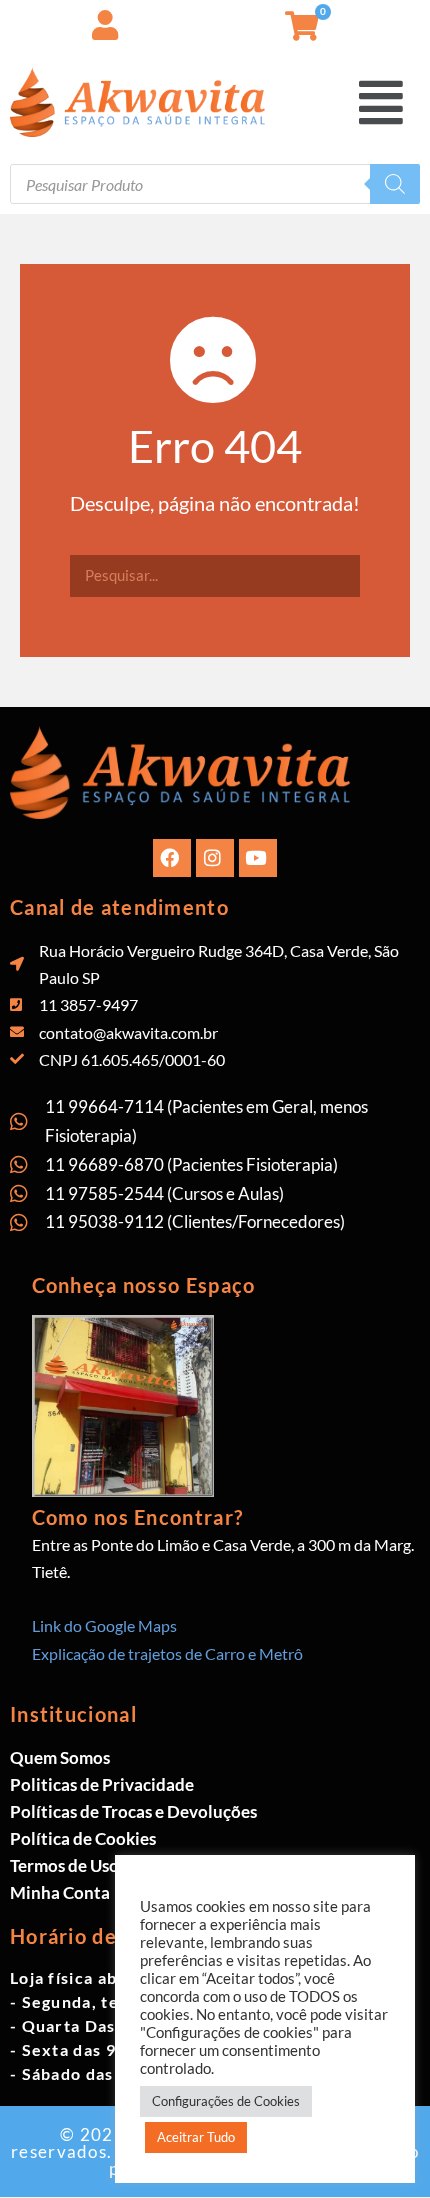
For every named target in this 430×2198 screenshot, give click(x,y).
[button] (415, 19)
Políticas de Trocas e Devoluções (133, 1811)
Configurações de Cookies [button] (226, 2101)
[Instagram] (215, 858)
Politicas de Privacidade (102, 1784)
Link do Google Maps (104, 1625)
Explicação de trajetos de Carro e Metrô (167, 1653)
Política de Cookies (83, 1838)
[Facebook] (172, 858)
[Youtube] (258, 858)
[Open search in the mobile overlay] (215, 184)
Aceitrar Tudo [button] (196, 2137)
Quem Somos (60, 1757)
